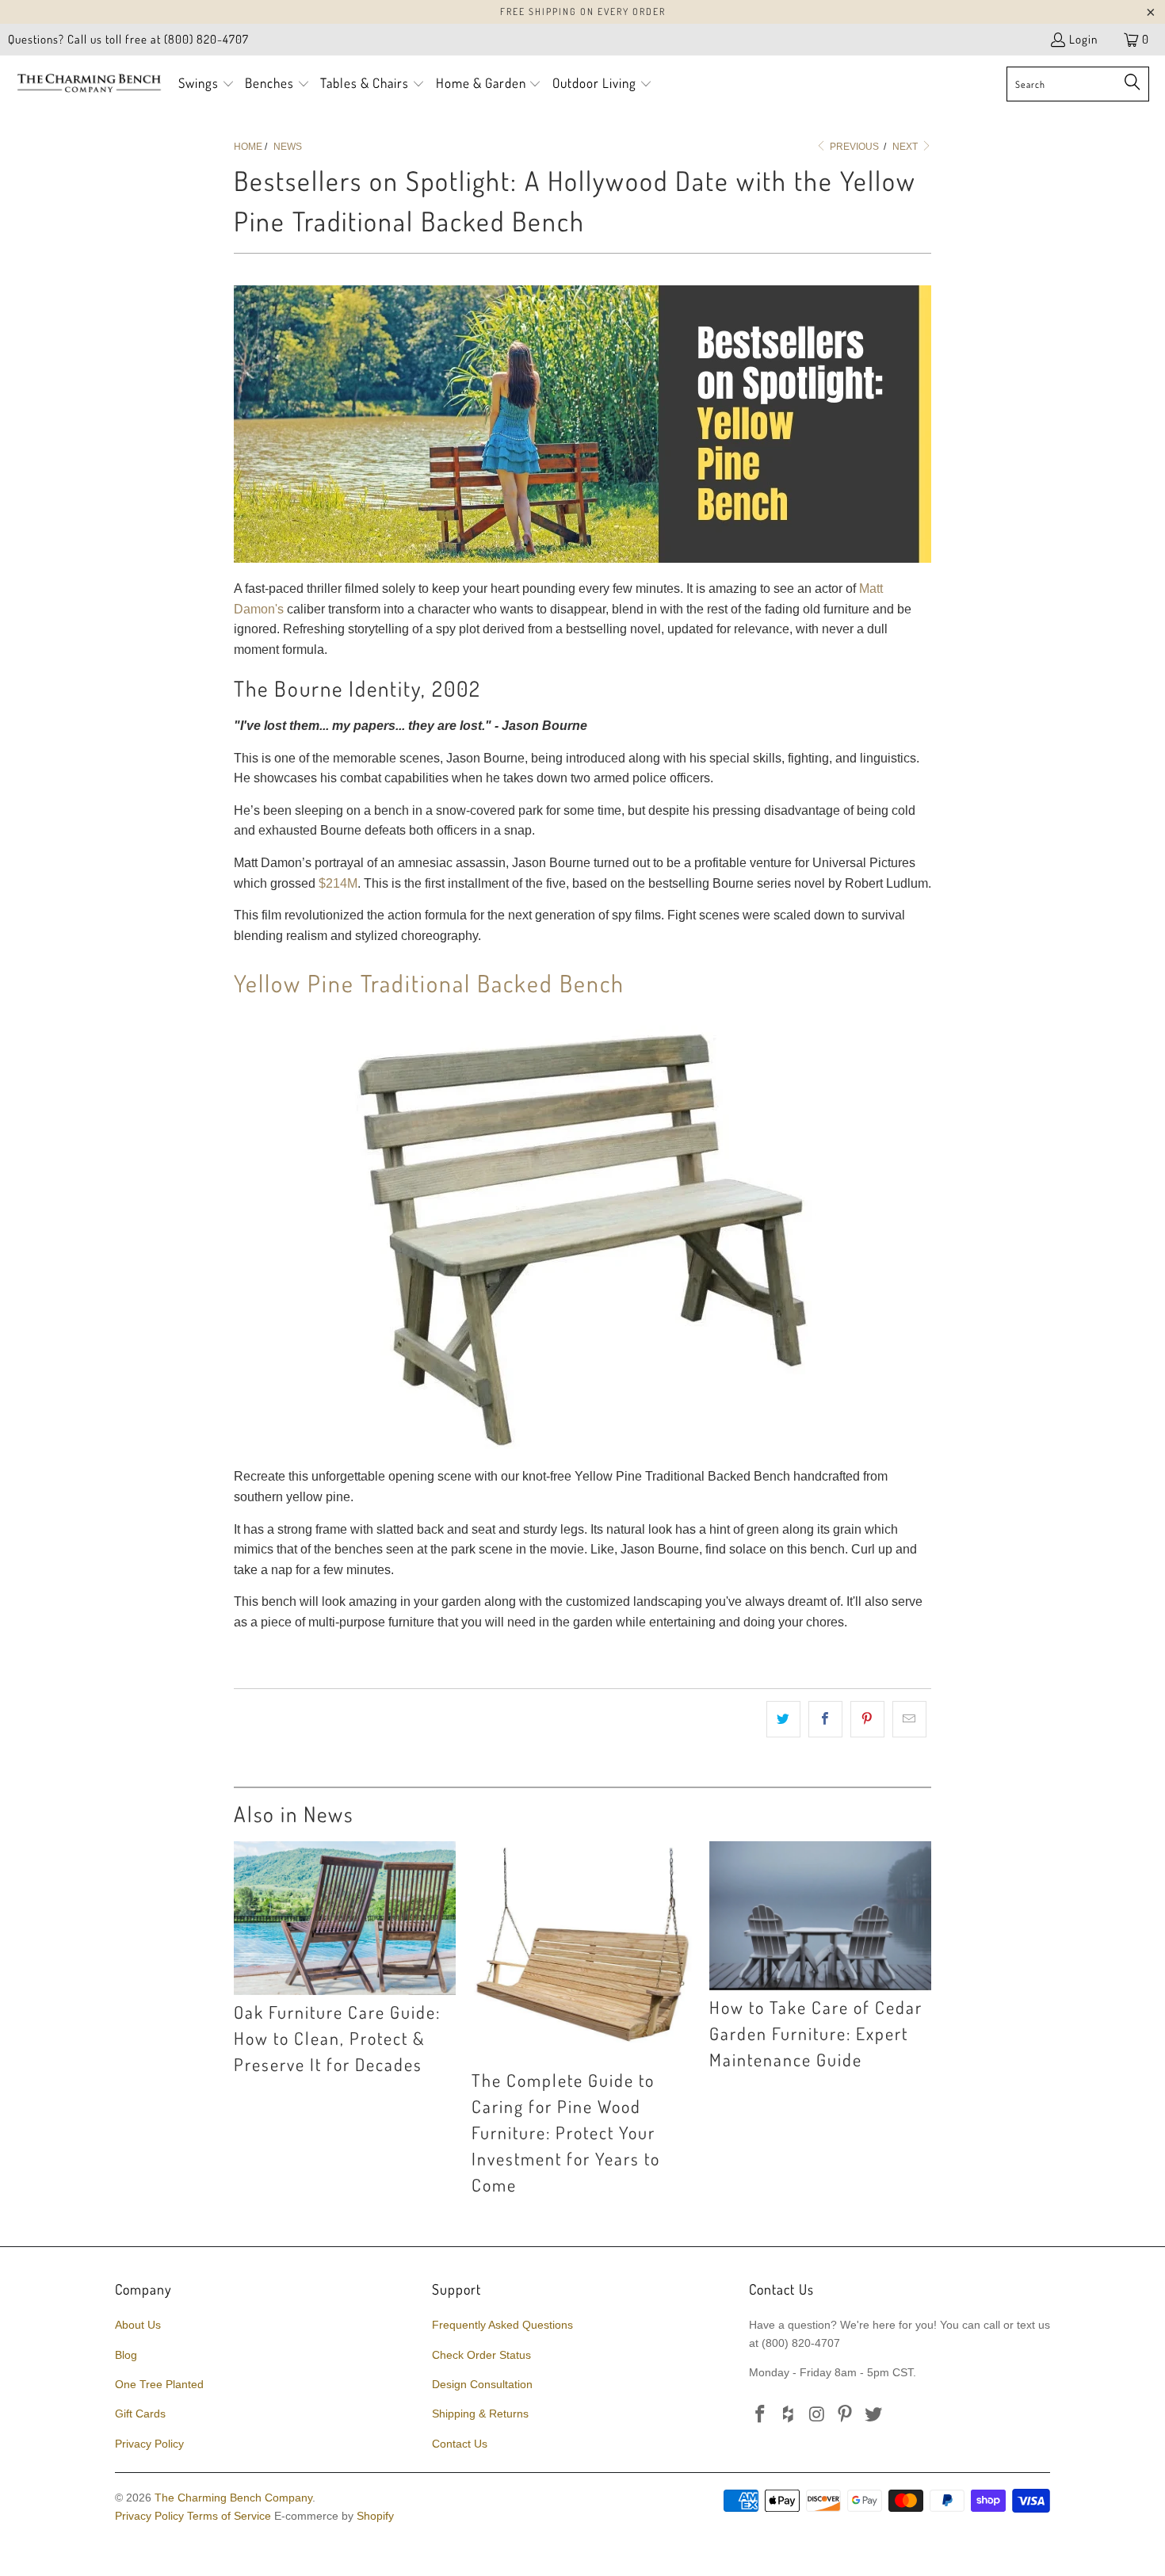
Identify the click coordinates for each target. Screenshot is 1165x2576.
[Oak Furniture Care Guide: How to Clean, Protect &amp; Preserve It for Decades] (345, 1918)
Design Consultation (482, 2384)
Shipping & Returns (480, 2414)
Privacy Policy (149, 2444)
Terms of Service (229, 2516)
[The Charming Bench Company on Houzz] (789, 2415)
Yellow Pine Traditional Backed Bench (429, 983)
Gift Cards (140, 2414)
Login (1083, 39)
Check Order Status (481, 2355)
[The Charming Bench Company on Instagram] (817, 2415)
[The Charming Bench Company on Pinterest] (846, 2415)
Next (906, 147)
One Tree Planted (159, 2384)
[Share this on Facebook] (825, 1719)
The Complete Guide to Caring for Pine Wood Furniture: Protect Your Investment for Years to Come (566, 2132)
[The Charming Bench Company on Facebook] (761, 2415)
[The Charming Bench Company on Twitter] (874, 2415)
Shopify (375, 2516)
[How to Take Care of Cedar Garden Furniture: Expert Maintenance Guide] (820, 1916)
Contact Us (460, 2444)
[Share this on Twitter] (783, 1719)
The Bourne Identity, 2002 (357, 688)
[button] (206, 84)
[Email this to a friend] (909, 1719)
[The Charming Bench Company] (89, 84)
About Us (138, 2325)
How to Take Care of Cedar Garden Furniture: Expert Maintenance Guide (816, 2033)
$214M (338, 883)
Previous (853, 147)
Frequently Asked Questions (502, 2325)
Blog (126, 2355)
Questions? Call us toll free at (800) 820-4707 (128, 39)
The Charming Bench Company (233, 2498)
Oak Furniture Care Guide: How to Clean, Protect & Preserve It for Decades (337, 2038)
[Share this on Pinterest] (867, 1719)
